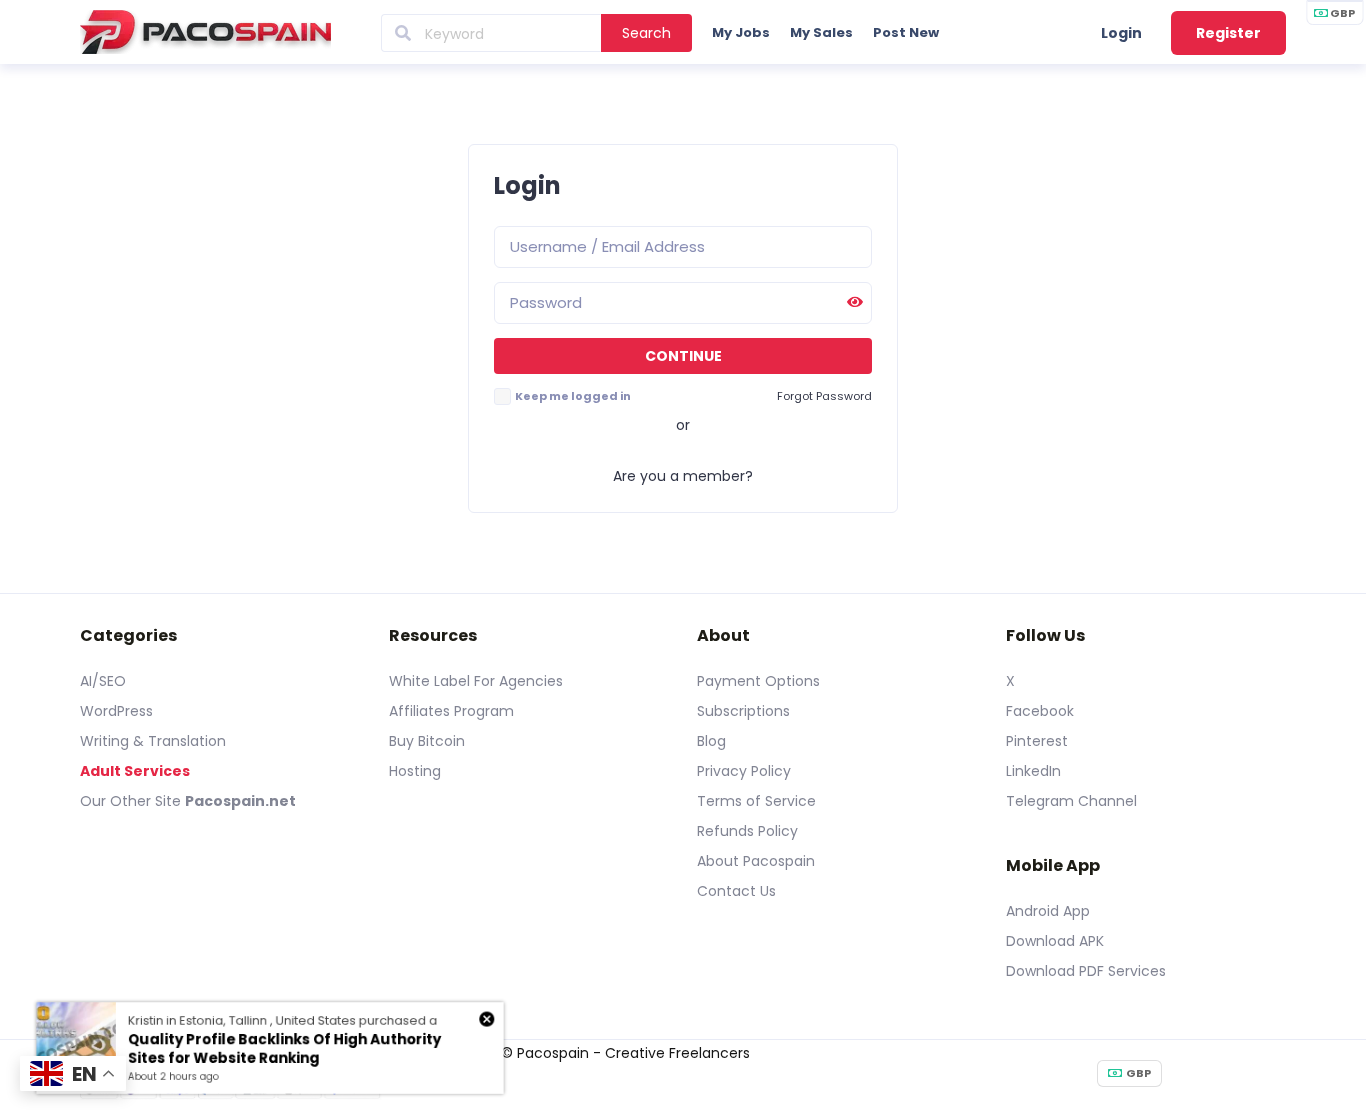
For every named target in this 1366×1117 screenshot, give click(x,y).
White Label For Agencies (476, 681)
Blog (711, 741)
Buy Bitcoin (427, 741)
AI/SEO (103, 681)
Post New (906, 32)
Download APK (1055, 941)
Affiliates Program (451, 711)
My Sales (821, 32)
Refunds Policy (747, 831)
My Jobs (741, 32)
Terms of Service (756, 801)
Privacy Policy (744, 771)
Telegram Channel (1071, 801)
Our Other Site (132, 801)
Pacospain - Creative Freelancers (633, 1053)
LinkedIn (1033, 771)
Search (646, 33)
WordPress (116, 711)
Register (1228, 33)
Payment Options (758, 681)
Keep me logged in (572, 396)
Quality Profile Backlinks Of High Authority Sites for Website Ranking (285, 1049)
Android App (1048, 911)
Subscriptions (743, 711)
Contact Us (736, 891)
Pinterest (1037, 741)
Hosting (415, 771)
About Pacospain (756, 861)
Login (1121, 33)
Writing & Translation (153, 741)
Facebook (1040, 711)
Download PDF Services (1086, 971)
